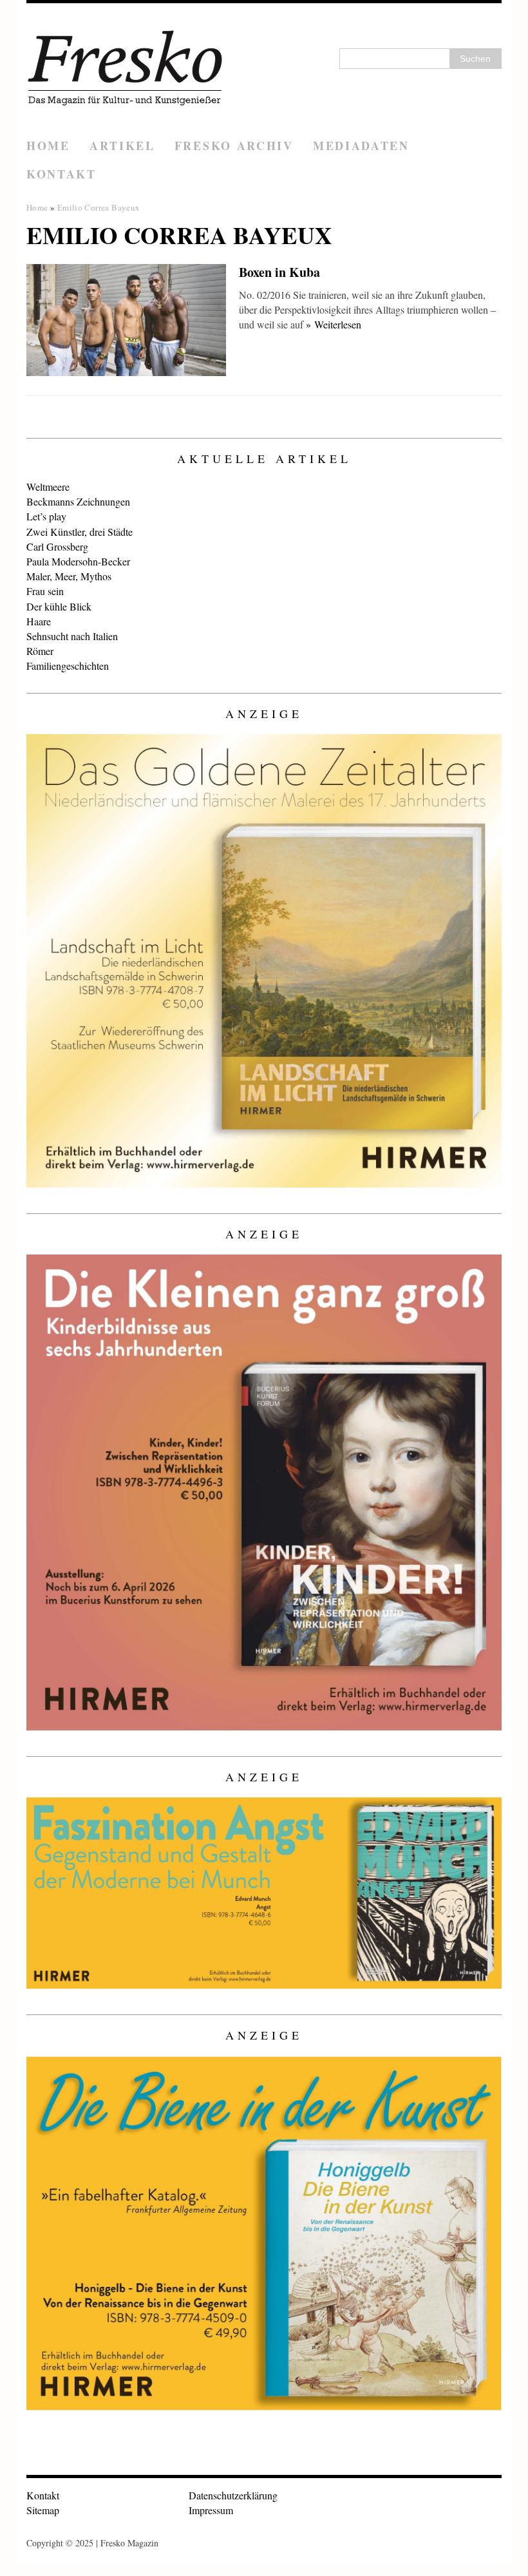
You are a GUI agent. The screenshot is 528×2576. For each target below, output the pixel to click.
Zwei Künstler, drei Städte (80, 532)
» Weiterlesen (334, 324)
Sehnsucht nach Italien (72, 636)
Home (48, 146)
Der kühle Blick (59, 606)
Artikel (122, 146)
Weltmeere (48, 487)
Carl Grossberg (57, 546)
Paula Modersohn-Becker (78, 561)
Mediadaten (361, 146)
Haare (39, 621)
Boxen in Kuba (279, 272)
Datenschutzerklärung (233, 2495)
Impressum (211, 2510)
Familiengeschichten (68, 666)
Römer (40, 651)
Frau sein (45, 591)
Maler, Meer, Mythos (69, 576)
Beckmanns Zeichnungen (78, 501)
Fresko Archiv (234, 146)
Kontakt (61, 174)
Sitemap (43, 2510)
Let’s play (46, 516)
